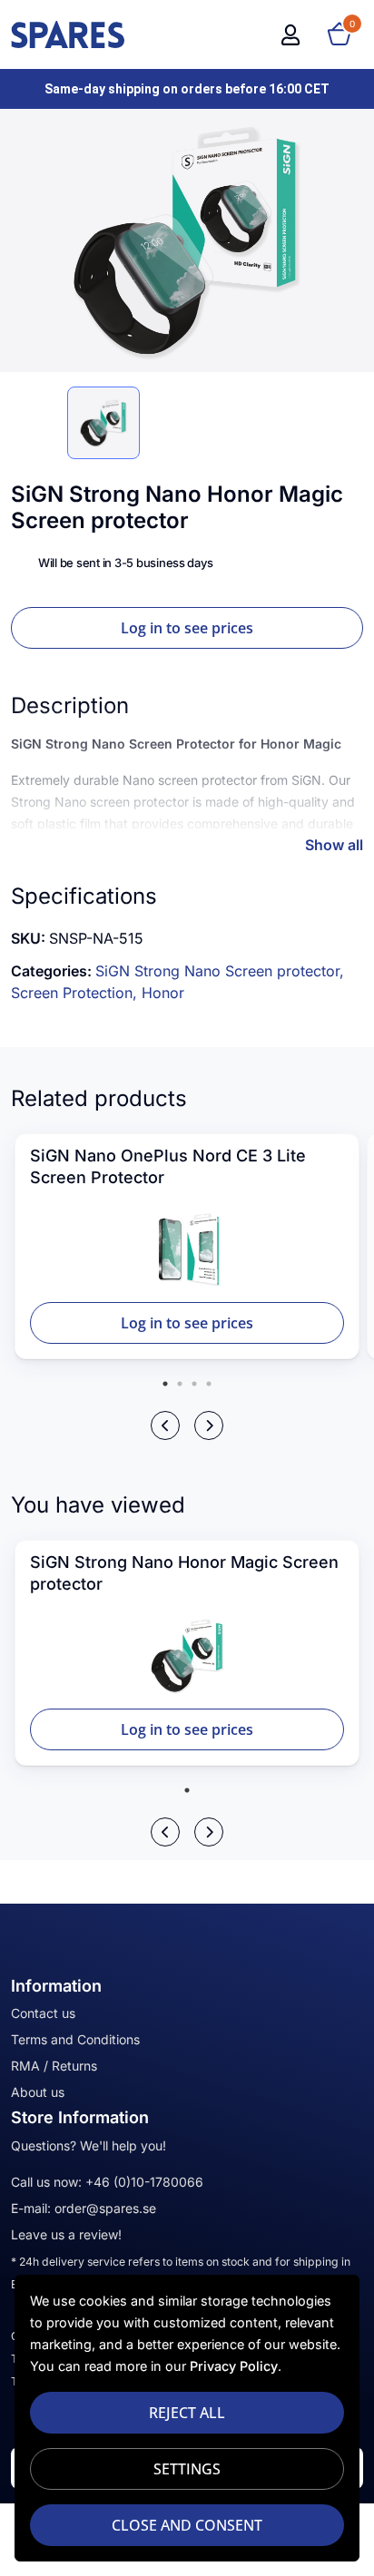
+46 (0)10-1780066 (144, 2182)
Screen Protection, (76, 993)
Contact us (43, 2013)
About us (38, 2092)
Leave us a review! (66, 2234)
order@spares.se (105, 2208)
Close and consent (187, 2525)
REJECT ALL (187, 2413)
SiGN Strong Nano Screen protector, (220, 971)
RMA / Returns (54, 2066)
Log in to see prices (187, 628)
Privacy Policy (234, 2366)
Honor (163, 993)
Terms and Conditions (75, 2039)
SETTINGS (187, 2469)
